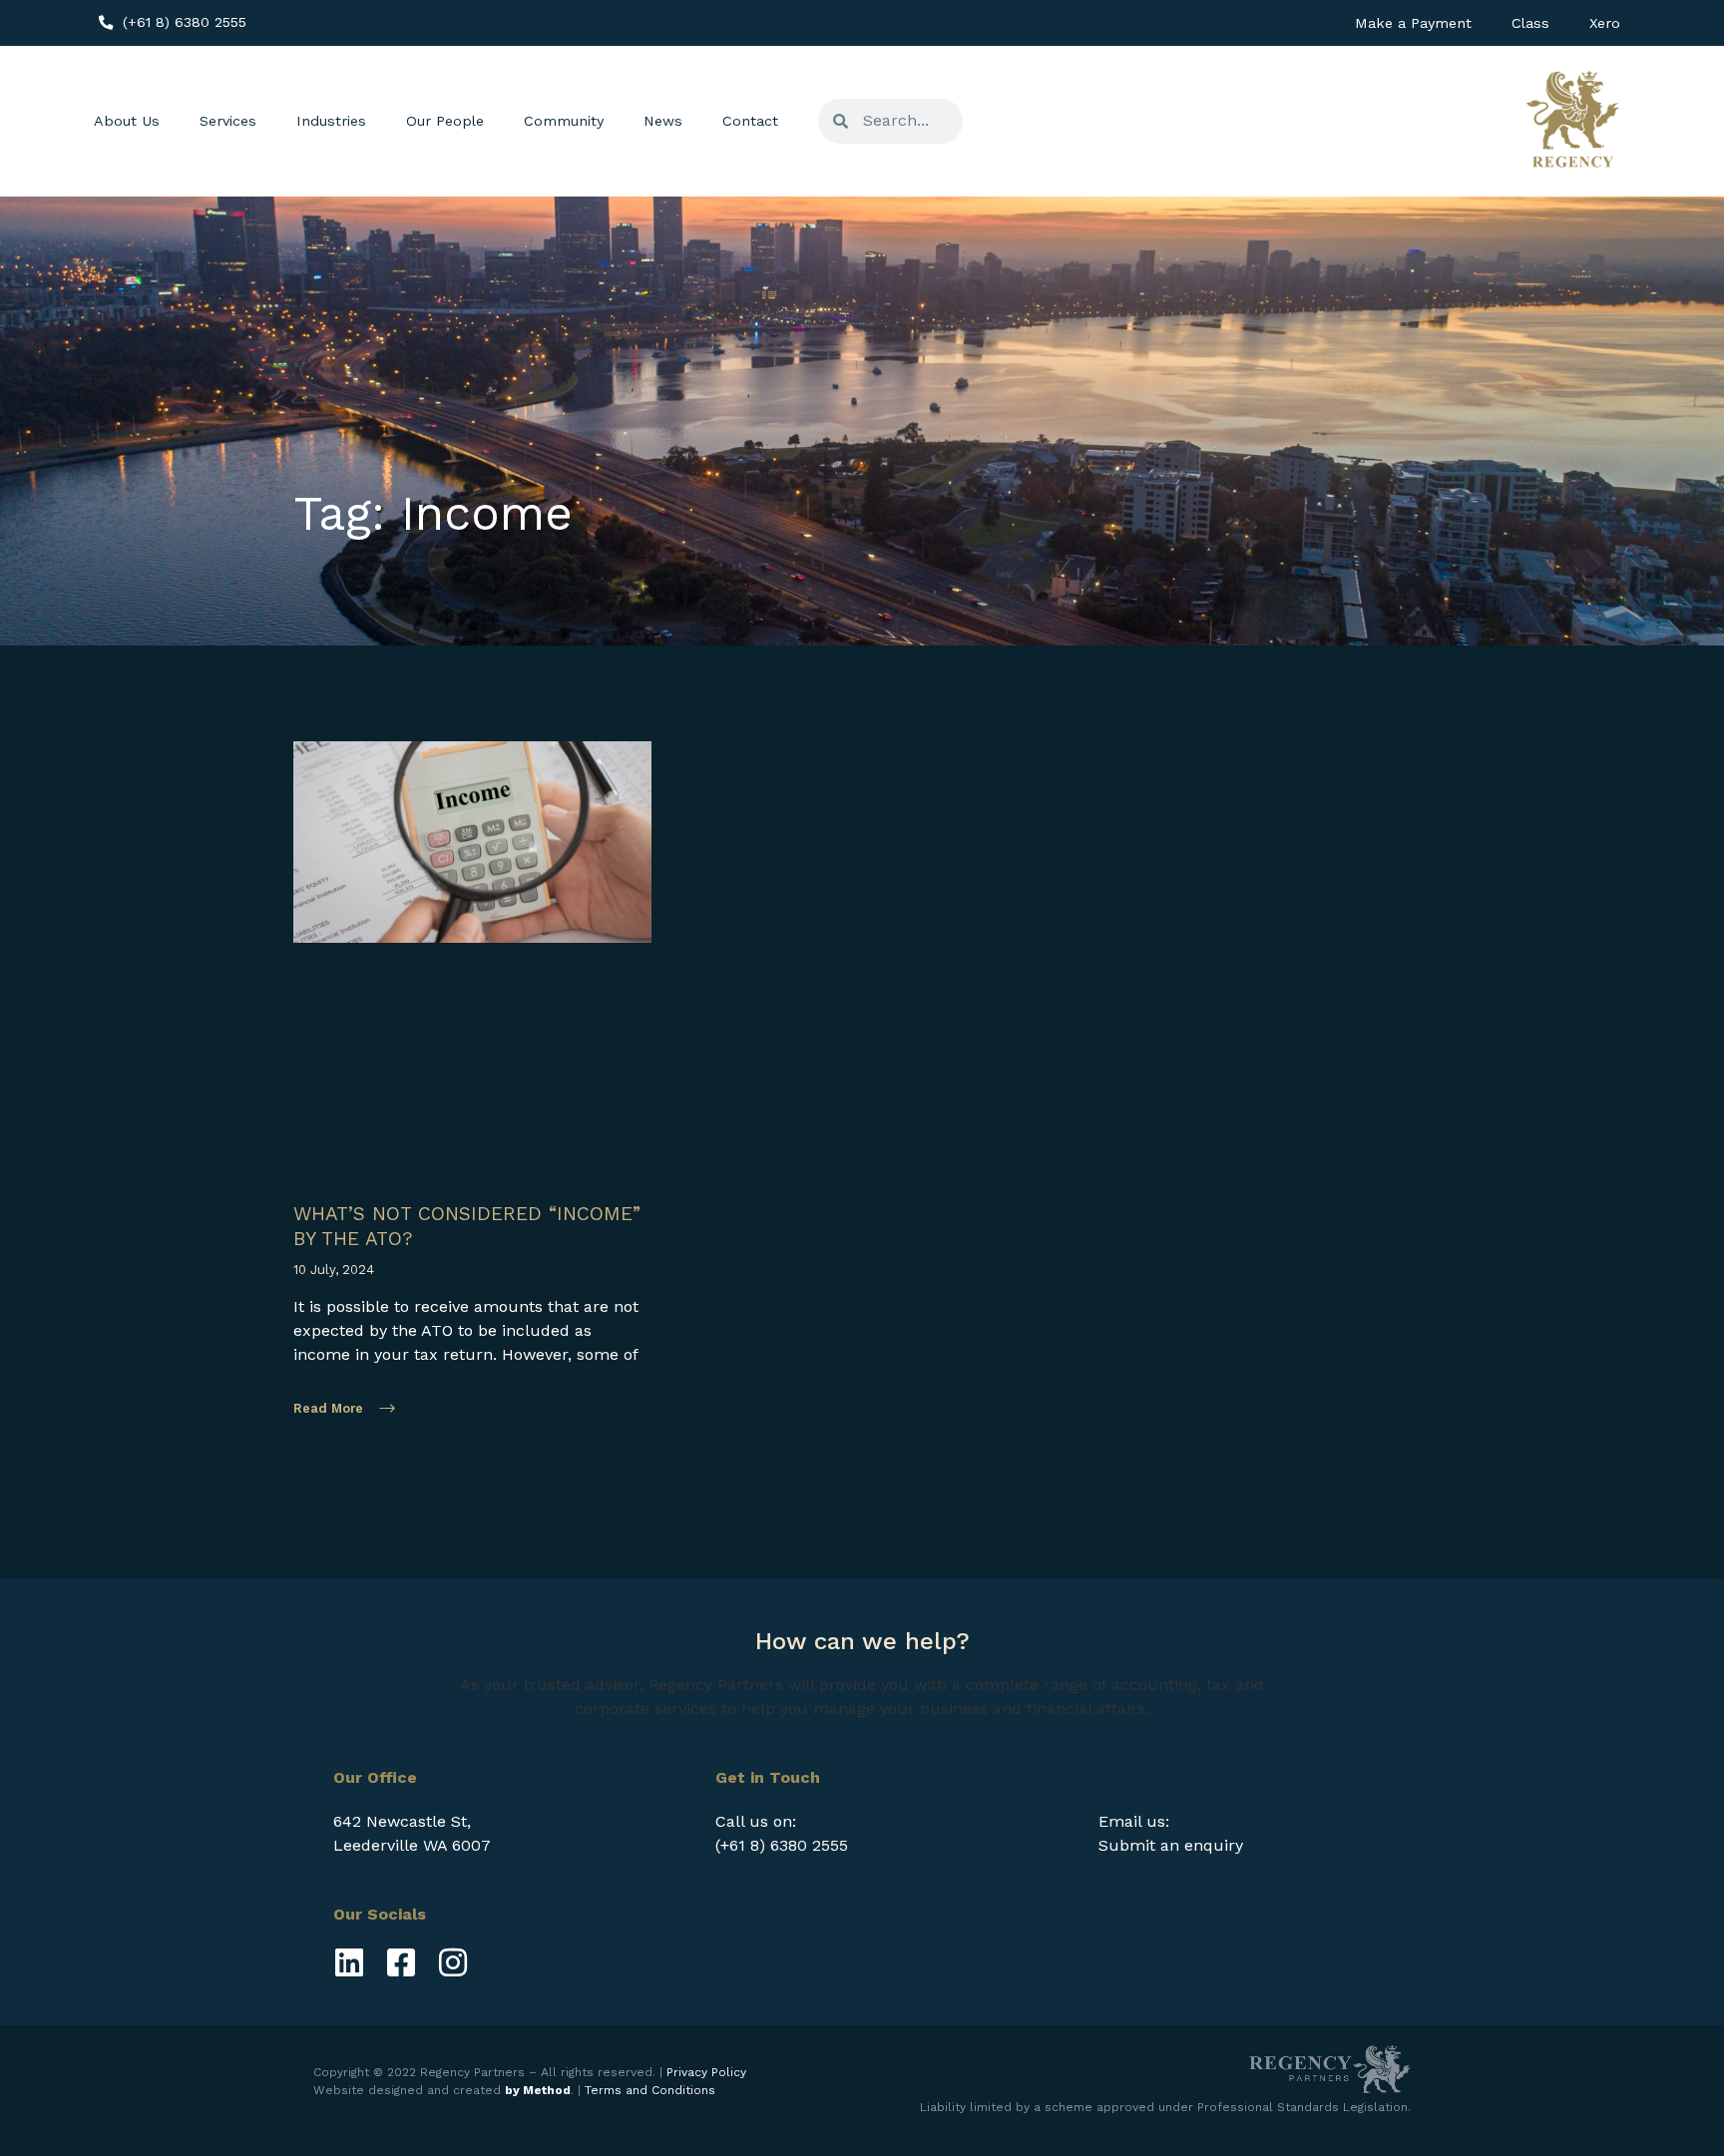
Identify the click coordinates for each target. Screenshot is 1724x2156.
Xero (1605, 23)
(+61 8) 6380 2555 (782, 1845)
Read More (328, 1408)
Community (564, 121)
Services (228, 121)
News (663, 121)
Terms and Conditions (650, 2090)
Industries (331, 121)
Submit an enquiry (1171, 1845)
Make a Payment (1413, 23)
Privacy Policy (706, 2072)
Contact (750, 121)
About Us (127, 121)
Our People (445, 121)
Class (1530, 23)
